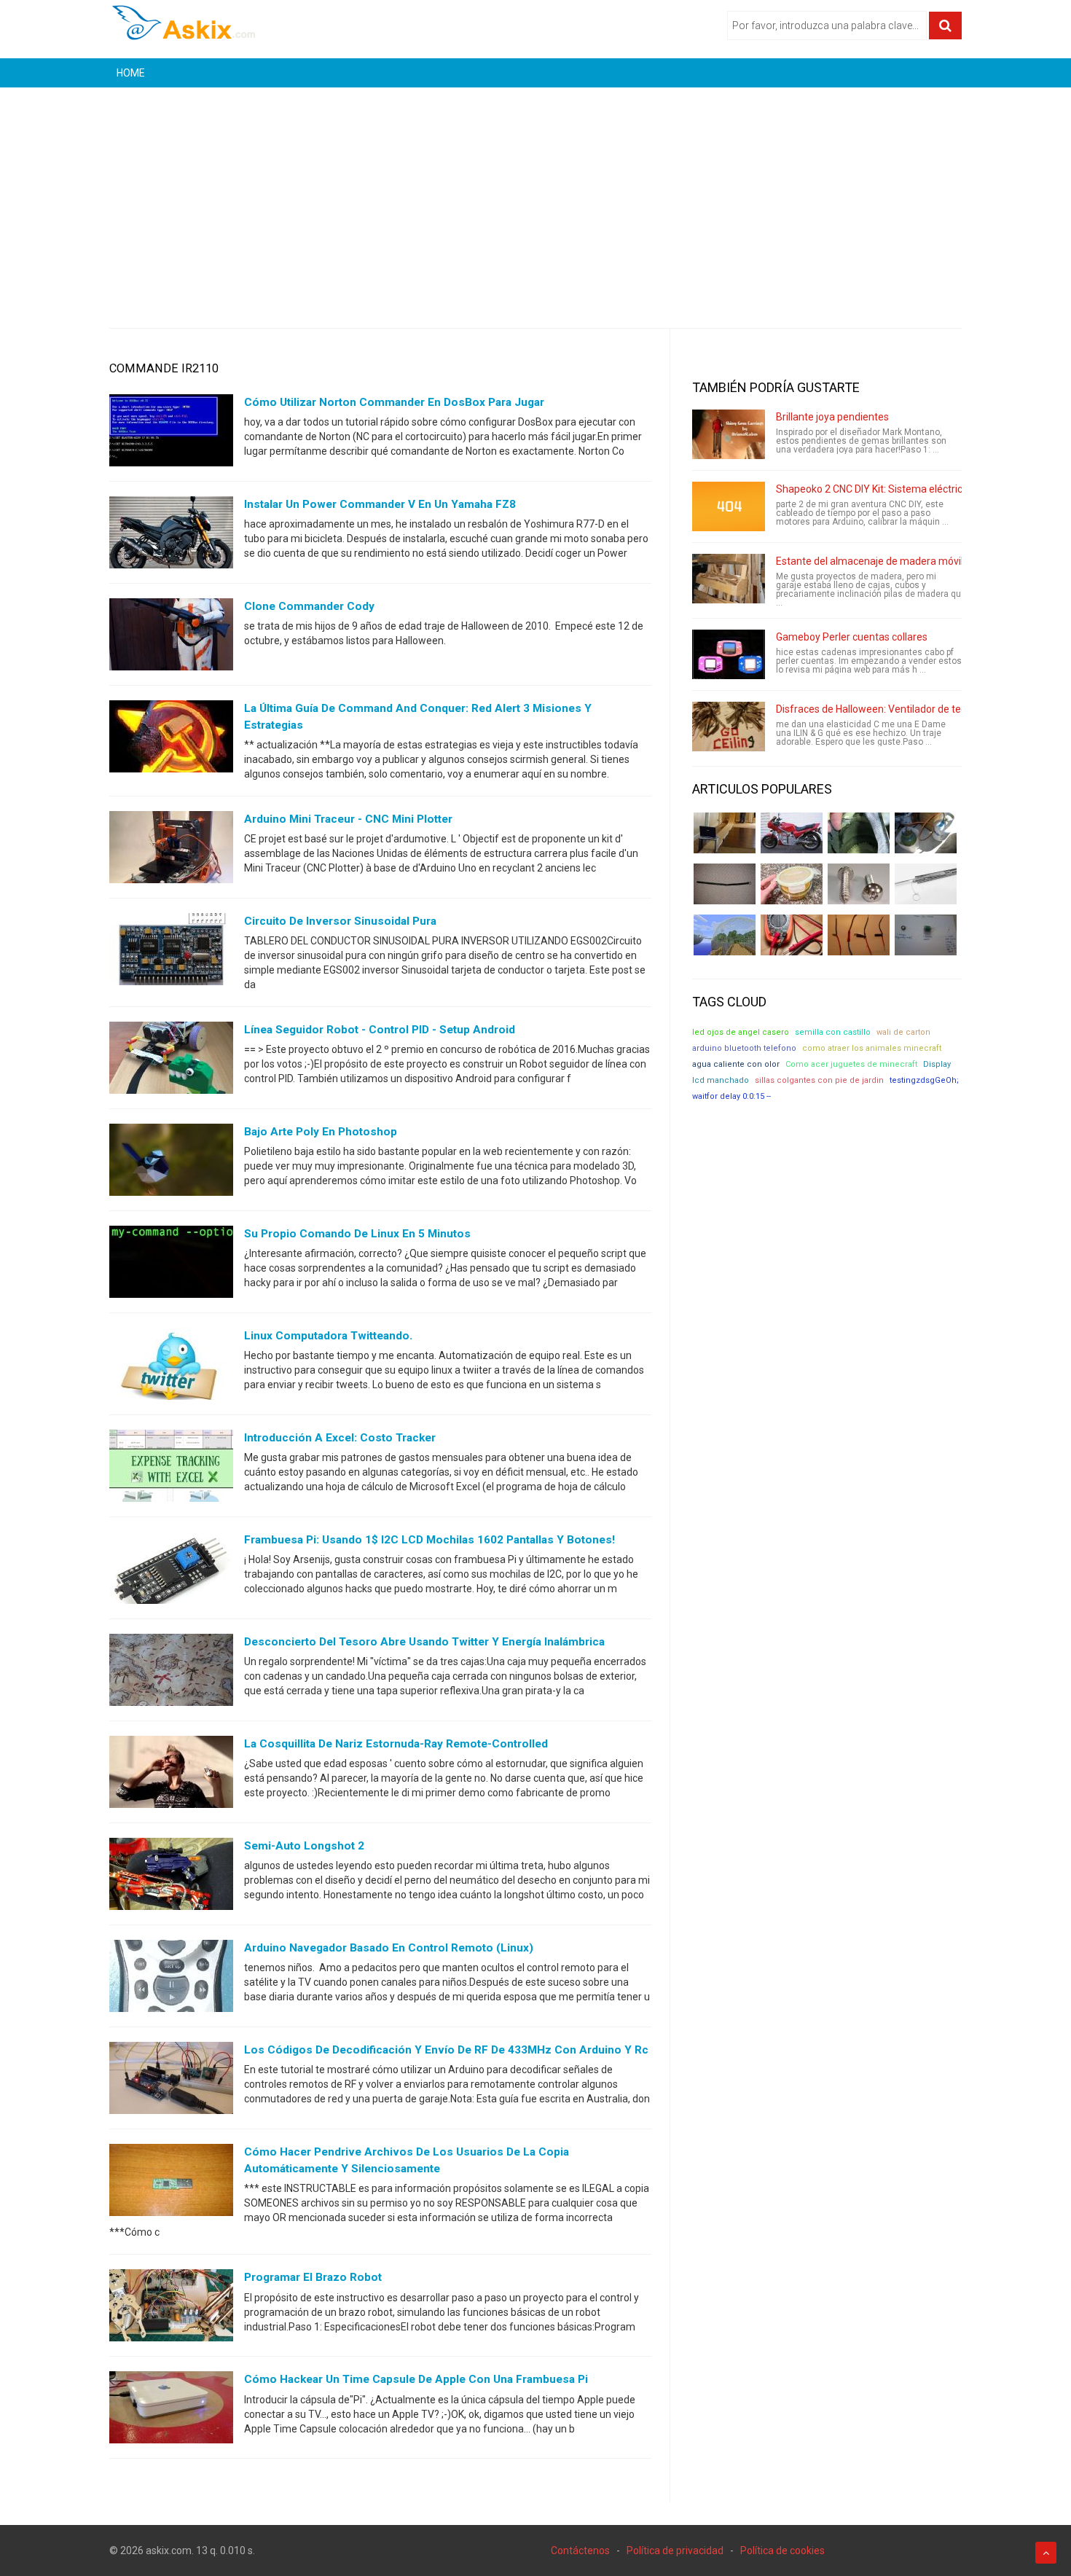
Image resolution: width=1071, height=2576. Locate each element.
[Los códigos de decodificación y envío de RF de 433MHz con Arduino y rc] (171, 2081)
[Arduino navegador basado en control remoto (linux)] (171, 1979)
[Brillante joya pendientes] (729, 434)
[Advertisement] (535, 197)
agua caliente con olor (736, 1064)
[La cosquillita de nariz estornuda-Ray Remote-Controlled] (171, 1775)
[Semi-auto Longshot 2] (171, 1877)
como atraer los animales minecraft (872, 1048)
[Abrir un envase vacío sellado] (792, 884)
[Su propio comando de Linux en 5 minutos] (171, 1265)
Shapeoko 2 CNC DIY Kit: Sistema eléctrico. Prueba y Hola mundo (923, 489)
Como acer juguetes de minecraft (851, 1064)
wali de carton (903, 1032)
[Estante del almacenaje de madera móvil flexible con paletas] (729, 579)
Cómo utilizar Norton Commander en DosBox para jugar (394, 402)
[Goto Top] (1046, 2553)
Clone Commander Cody (309, 606)
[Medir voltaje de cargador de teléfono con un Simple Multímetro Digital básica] (792, 935)
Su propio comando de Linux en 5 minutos (357, 1234)
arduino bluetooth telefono (744, 1048)
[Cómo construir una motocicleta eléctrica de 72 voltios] (792, 833)
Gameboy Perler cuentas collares (852, 637)
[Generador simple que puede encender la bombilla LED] (926, 935)
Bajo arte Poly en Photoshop (321, 1132)
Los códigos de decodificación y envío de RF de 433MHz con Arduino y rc (446, 2050)
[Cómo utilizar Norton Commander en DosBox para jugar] (171, 434)
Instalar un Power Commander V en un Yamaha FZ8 (380, 504)
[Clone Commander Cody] (171, 638)
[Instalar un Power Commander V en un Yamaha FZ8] (171, 536)
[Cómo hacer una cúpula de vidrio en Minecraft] (725, 935)
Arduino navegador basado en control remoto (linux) (389, 1948)
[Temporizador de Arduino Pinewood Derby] (725, 833)
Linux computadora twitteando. (328, 1336)
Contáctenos (580, 2550)
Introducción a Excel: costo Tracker (340, 1438)
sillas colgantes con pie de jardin (819, 1080)
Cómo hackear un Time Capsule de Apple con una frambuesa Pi (416, 2379)
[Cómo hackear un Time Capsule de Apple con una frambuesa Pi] (171, 2411)
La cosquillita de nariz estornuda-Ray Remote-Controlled (396, 1744)
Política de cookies (782, 2550)
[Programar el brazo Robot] (171, 2309)
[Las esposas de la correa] (725, 884)
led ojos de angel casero (741, 1032)
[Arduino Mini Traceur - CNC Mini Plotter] (171, 850)
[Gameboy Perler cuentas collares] (729, 654)
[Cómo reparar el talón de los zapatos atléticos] (859, 833)
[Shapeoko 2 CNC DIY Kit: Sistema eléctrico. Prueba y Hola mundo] (729, 506)
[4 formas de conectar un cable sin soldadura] (859, 935)
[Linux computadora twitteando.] (171, 1367)
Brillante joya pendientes (832, 417)
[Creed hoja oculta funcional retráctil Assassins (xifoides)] (926, 884)
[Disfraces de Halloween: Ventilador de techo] (729, 727)
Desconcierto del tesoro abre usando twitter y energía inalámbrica (424, 1642)
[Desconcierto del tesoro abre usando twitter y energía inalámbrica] (171, 1673)
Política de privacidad (675, 2550)
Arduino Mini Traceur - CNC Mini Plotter (348, 819)
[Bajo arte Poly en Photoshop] (171, 1163)
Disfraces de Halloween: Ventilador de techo (877, 709)
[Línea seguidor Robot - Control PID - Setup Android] (171, 1061)
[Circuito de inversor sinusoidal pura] (171, 952)
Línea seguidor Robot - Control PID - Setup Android (380, 1030)
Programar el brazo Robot (313, 2277)
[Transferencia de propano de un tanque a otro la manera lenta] (926, 833)
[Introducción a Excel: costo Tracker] (171, 1469)
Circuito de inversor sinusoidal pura (340, 921)
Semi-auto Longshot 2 (304, 1846)
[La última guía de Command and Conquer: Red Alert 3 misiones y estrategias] (171, 740)
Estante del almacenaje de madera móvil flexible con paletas (915, 561)
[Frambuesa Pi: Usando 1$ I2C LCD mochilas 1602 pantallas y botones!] (171, 1571)
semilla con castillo (833, 1032)
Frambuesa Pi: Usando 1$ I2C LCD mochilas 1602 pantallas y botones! (429, 1540)
